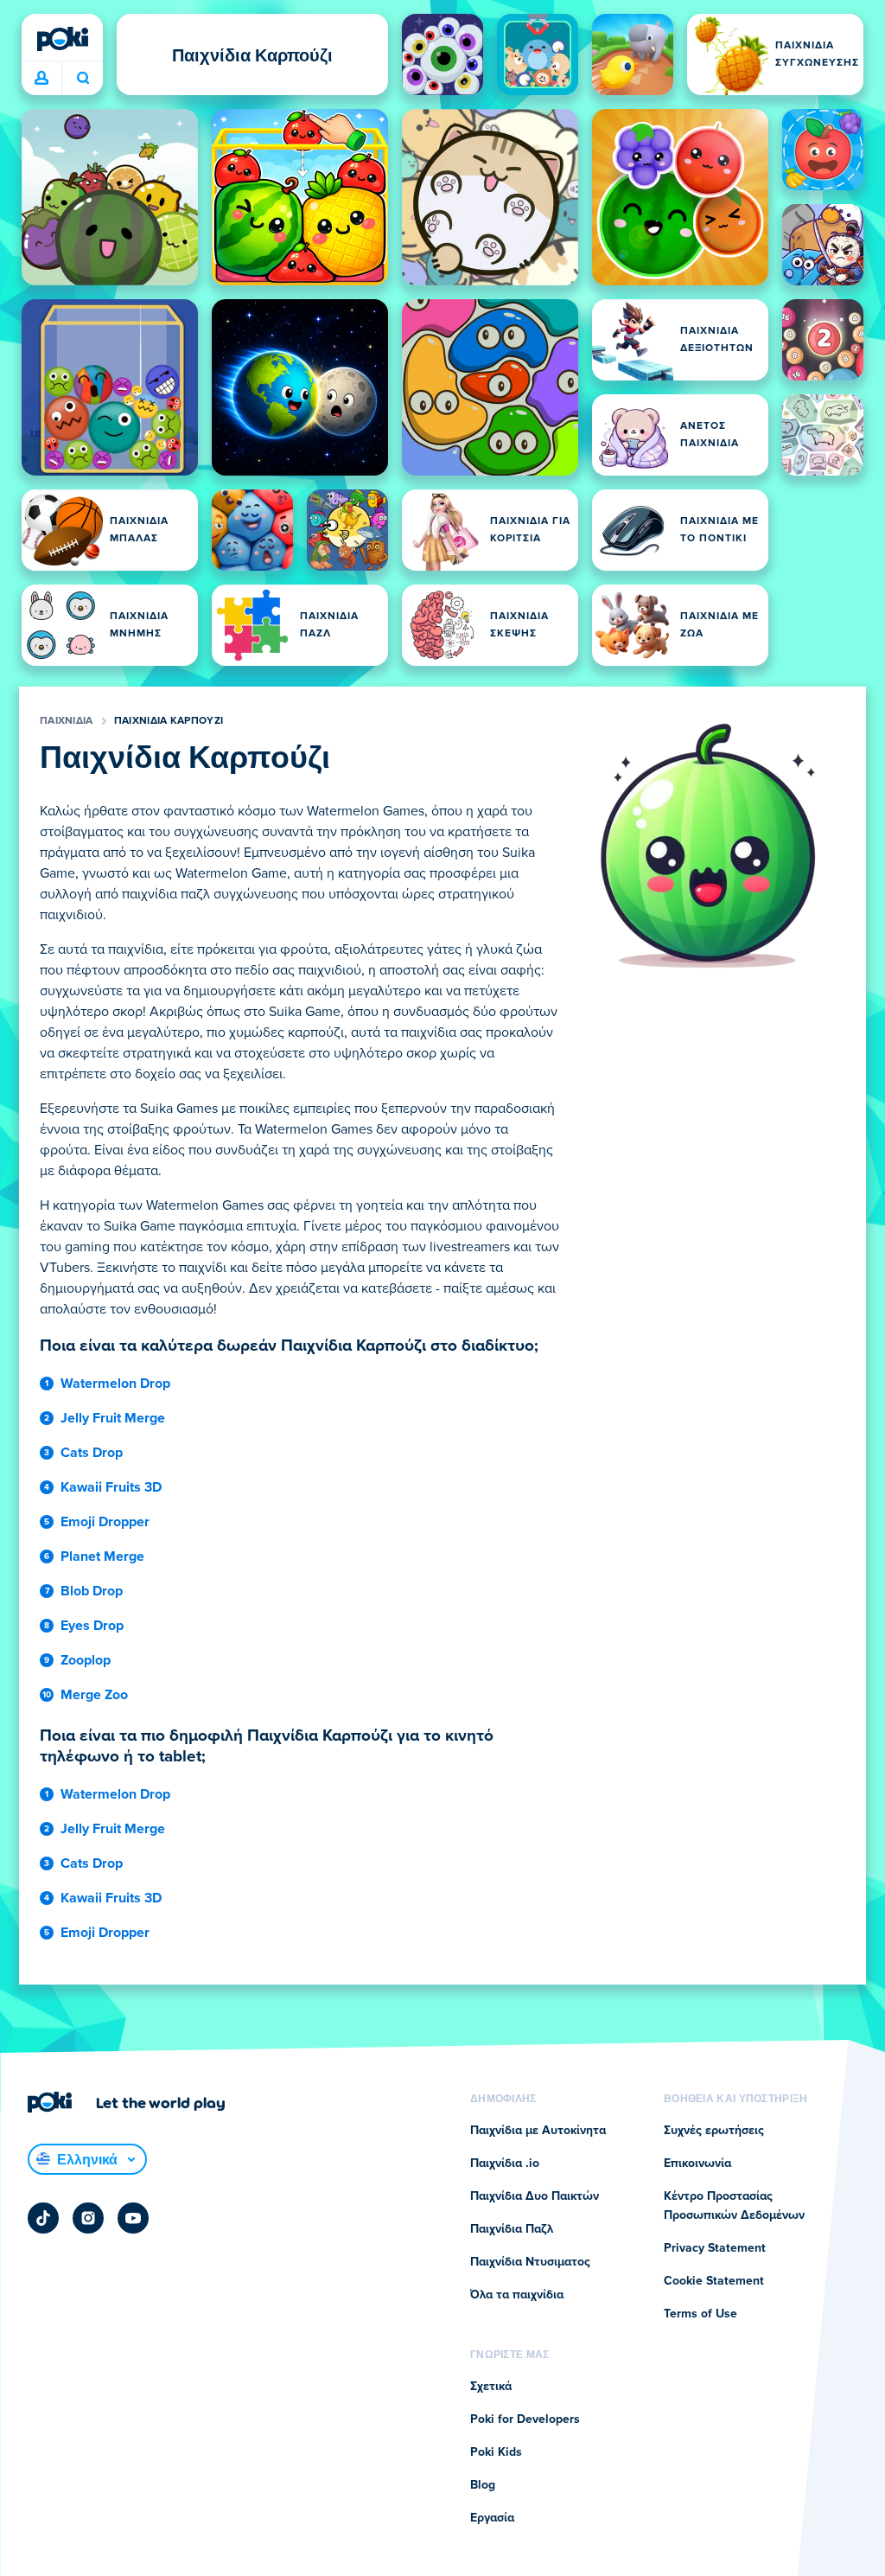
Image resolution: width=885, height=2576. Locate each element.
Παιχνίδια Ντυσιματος (530, 2262)
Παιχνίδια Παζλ (512, 2229)
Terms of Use (700, 2314)
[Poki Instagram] (88, 2218)
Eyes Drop (92, 1626)
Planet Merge (102, 1556)
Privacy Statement (715, 2248)
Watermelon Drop (115, 1384)
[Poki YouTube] (133, 2218)
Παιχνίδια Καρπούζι (169, 721)
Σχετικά (491, 2387)
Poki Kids (496, 2452)
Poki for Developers (525, 2419)
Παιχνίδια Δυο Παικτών (535, 2196)
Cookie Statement (714, 2281)
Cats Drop (92, 1453)
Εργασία (492, 2518)
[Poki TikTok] (43, 2218)
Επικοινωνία (697, 2164)
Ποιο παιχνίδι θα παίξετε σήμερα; (83, 79)
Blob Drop (92, 1591)
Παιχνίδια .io (505, 2164)
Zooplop (86, 1660)
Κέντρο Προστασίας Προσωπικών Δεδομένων (734, 2206)
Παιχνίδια (67, 721)
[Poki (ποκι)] (62, 39)
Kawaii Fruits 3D (111, 1487)
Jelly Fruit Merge (113, 1418)
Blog (483, 2485)
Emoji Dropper (105, 1522)
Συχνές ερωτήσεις (714, 2131)
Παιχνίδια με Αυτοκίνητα (538, 2131)
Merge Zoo (94, 1695)
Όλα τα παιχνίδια (517, 2295)
